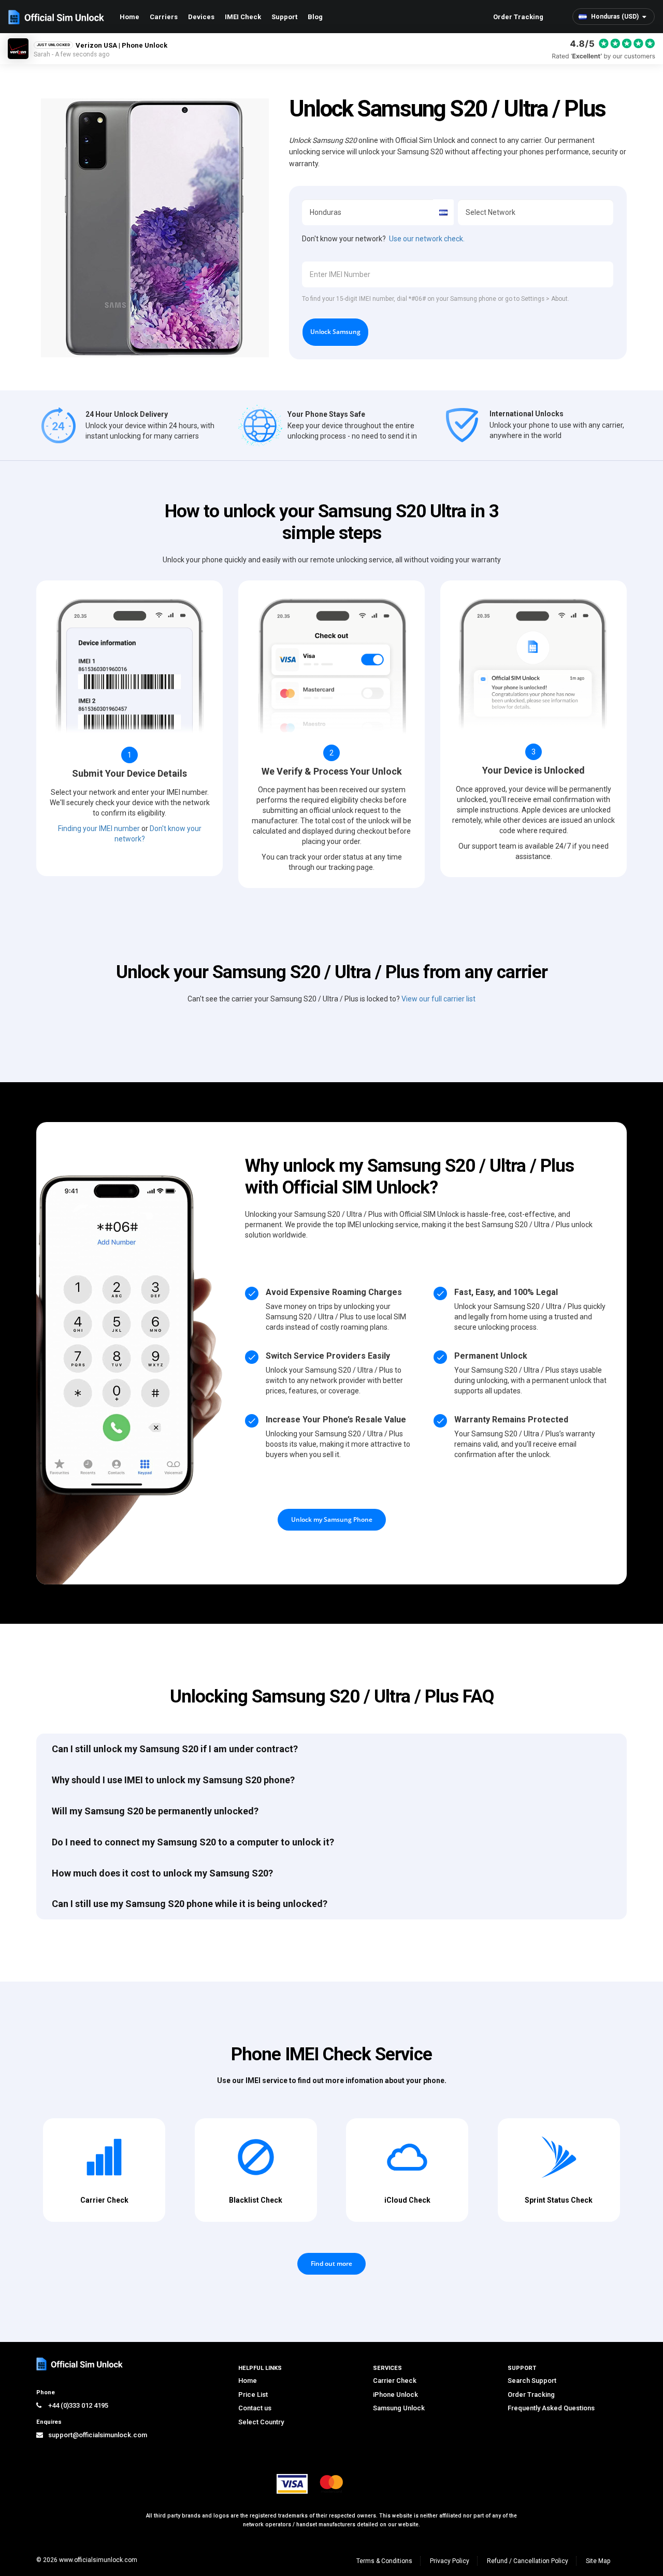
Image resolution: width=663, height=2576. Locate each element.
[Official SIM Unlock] (56, 17)
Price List (253, 2395)
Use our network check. (427, 239)
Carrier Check (395, 2381)
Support (284, 17)
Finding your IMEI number (99, 828)
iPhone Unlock (395, 2395)
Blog (315, 17)
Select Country (261, 2422)
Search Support (532, 2381)
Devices (201, 17)
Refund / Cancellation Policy (528, 2561)
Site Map (598, 2561)
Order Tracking (518, 17)
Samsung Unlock (399, 2408)
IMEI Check (243, 17)
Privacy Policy (450, 2561)
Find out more (331, 2264)
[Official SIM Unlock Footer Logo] (80, 2364)
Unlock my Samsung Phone (332, 1519)
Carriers (164, 17)
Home (129, 17)
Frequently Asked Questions (551, 2408)
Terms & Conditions (384, 2561)
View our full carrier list (438, 999)
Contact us (255, 2408)
